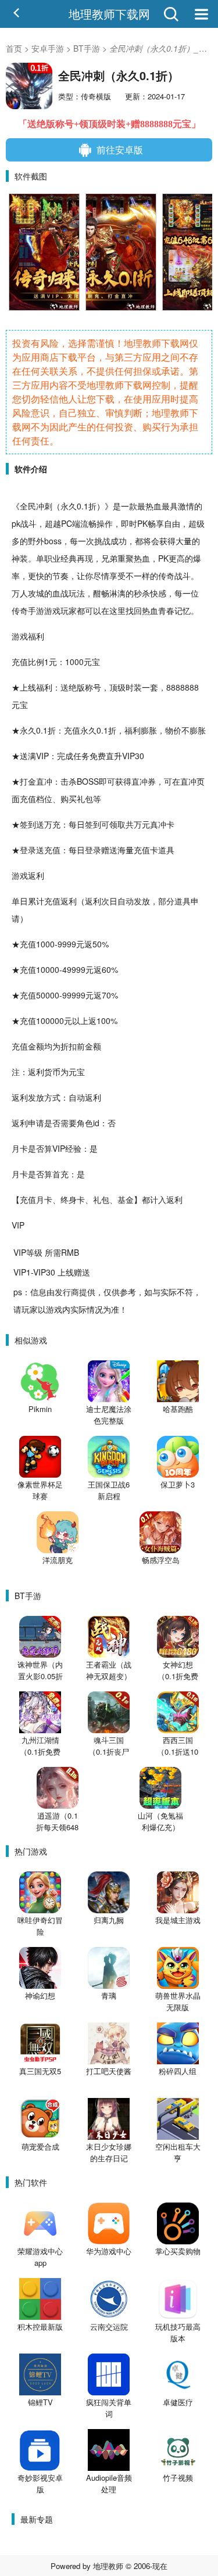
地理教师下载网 (109, 14)
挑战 (102, 541)
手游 (36, 610)
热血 (153, 506)
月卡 (20, 1148)
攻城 (36, 593)
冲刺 (44, 506)
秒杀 (142, 593)
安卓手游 (48, 48)
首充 (60, 1174)
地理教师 (108, 2566)
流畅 (88, 523)
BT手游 (87, 48)
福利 (36, 636)
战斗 (28, 523)
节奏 (60, 576)
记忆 (183, 610)
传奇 (166, 576)
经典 (69, 558)
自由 (172, 523)
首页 (14, 48)
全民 (28, 506)
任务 (81, 756)
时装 (134, 687)
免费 (98, 756)
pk (16, 523)
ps (18, 1292)
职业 (52, 558)
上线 (28, 687)
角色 (85, 1123)
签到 (28, 824)
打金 (28, 781)
